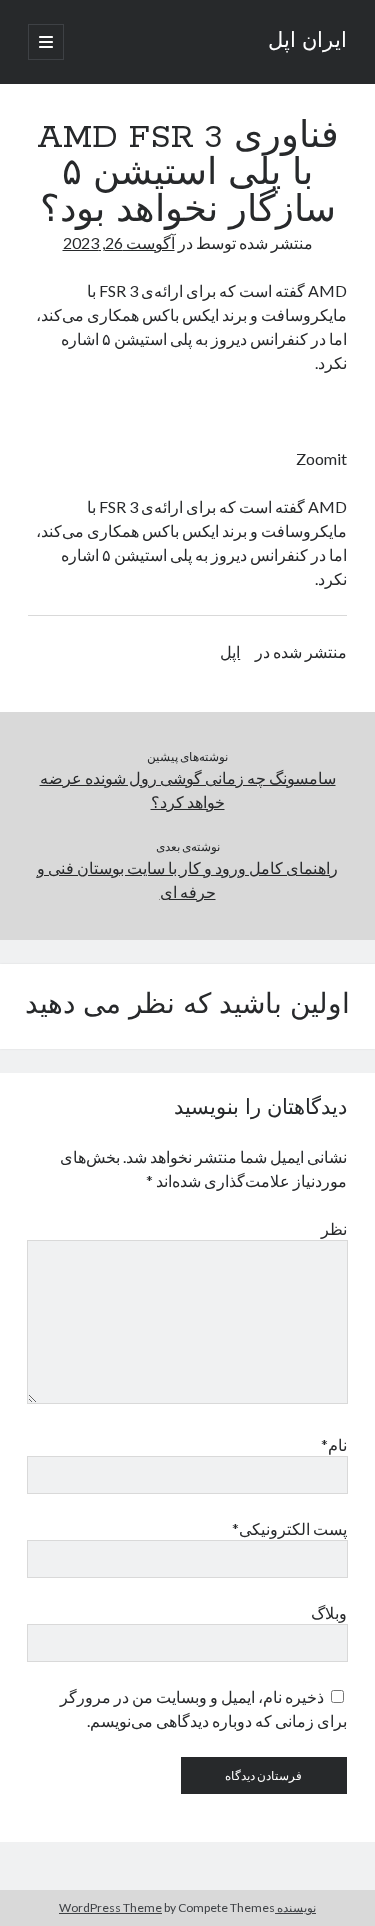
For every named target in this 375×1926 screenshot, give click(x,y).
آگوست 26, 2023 (119, 242)
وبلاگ (329, 1612)
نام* (334, 1444)
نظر (334, 1228)
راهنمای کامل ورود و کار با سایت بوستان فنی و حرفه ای (187, 879)
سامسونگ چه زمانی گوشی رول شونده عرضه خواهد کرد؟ (188, 789)
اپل (230, 651)
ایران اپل (307, 42)
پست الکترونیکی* (289, 1528)
